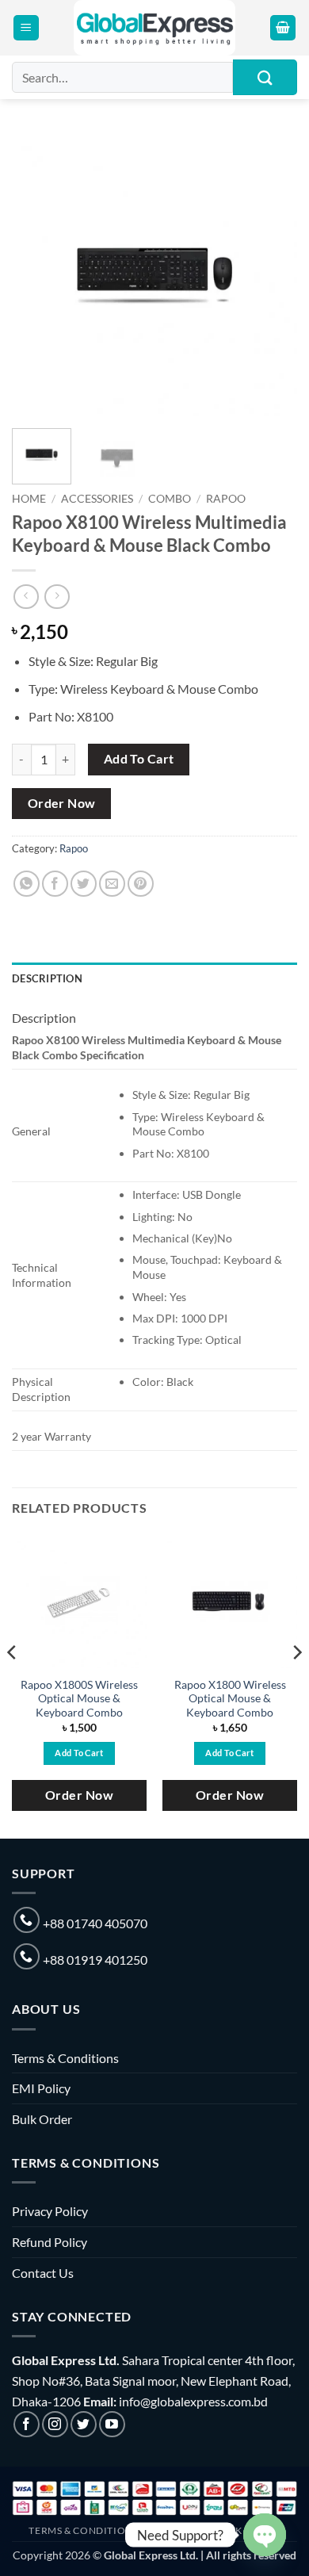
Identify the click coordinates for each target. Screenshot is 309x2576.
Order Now (62, 803)
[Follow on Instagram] (55, 2424)
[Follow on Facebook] (27, 2424)
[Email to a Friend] (112, 884)
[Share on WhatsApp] (27, 884)
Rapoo (226, 499)
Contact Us (43, 2273)
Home (29, 499)
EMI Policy (41, 2088)
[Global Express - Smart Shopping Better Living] (155, 28)
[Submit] (265, 77)
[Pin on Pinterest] (141, 884)
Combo (170, 499)
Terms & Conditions (65, 2058)
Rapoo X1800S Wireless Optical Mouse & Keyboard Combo (79, 1699)
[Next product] (26, 597)
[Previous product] (57, 597)
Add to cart (139, 759)
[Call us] (27, 1920)
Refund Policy (50, 2242)
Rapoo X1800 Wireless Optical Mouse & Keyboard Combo (230, 1699)
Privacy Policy (50, 2211)
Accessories (97, 499)
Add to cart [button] (79, 1753)
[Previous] (37, 274)
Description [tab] (47, 978)
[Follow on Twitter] (84, 2424)
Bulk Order (42, 2119)
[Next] (272, 274)
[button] (26, 28)
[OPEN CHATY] (265, 2535)
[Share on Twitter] (84, 884)
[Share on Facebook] (55, 884)
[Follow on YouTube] (112, 2424)
